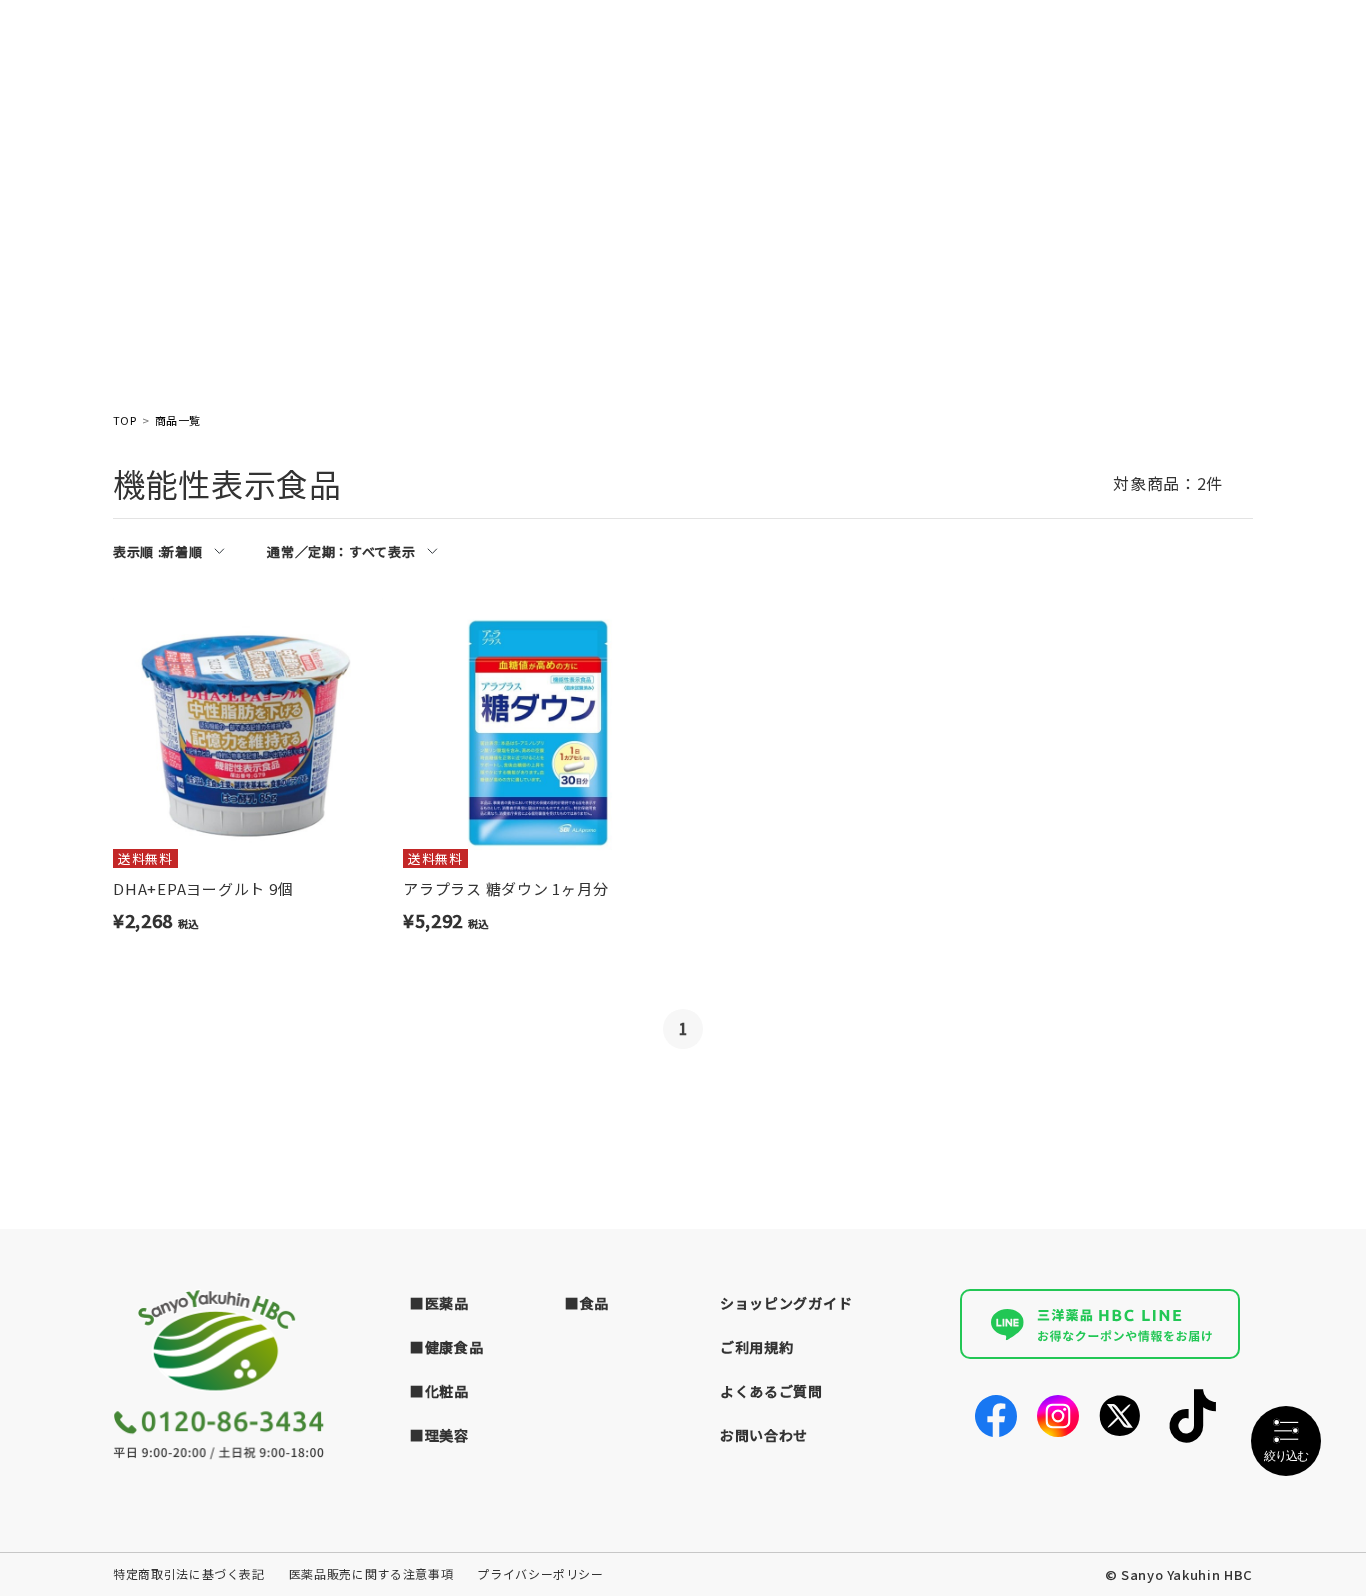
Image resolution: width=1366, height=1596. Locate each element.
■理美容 (439, 1435)
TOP (124, 420)
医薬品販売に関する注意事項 (371, 1573)
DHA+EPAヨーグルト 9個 (203, 888)
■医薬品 (439, 1303)
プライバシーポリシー (540, 1573)
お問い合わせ (764, 1435)
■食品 (587, 1303)
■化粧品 (439, 1391)
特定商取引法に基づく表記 (189, 1573)
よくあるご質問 (771, 1391)
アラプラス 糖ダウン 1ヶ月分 (505, 888)
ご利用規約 (757, 1347)
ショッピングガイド (786, 1303)
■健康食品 (447, 1347)
